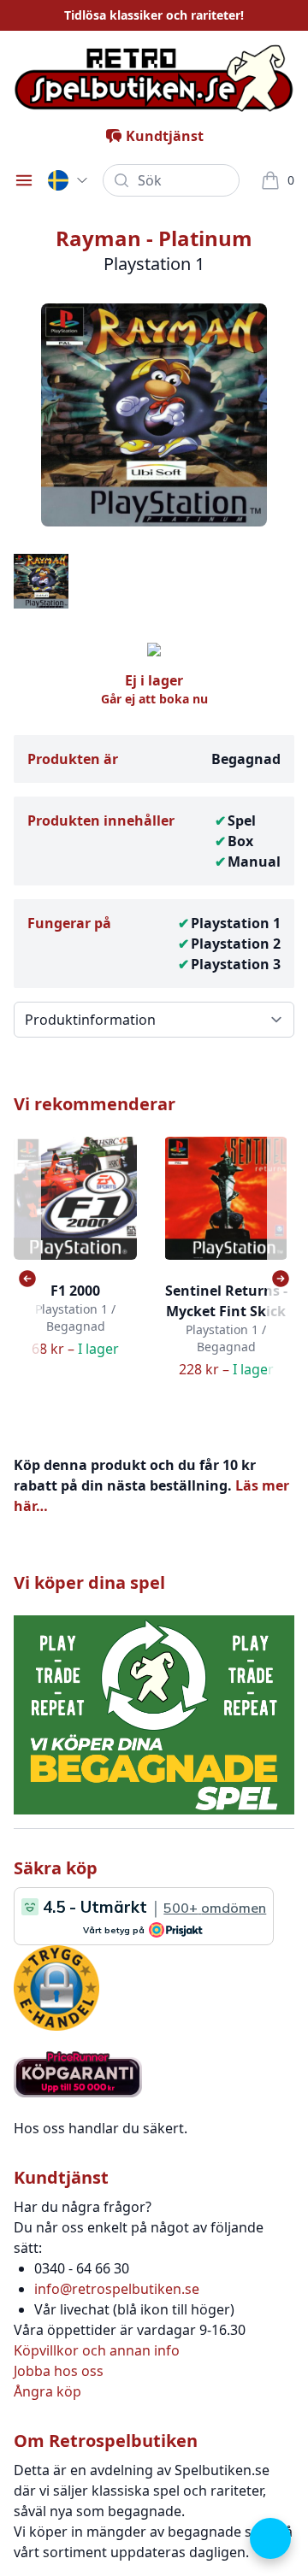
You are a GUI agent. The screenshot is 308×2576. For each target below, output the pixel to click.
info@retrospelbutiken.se (117, 2289)
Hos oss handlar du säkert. (101, 2128)
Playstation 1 (236, 923)
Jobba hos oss (59, 2371)
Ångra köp (47, 2391)
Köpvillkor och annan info (97, 2350)
